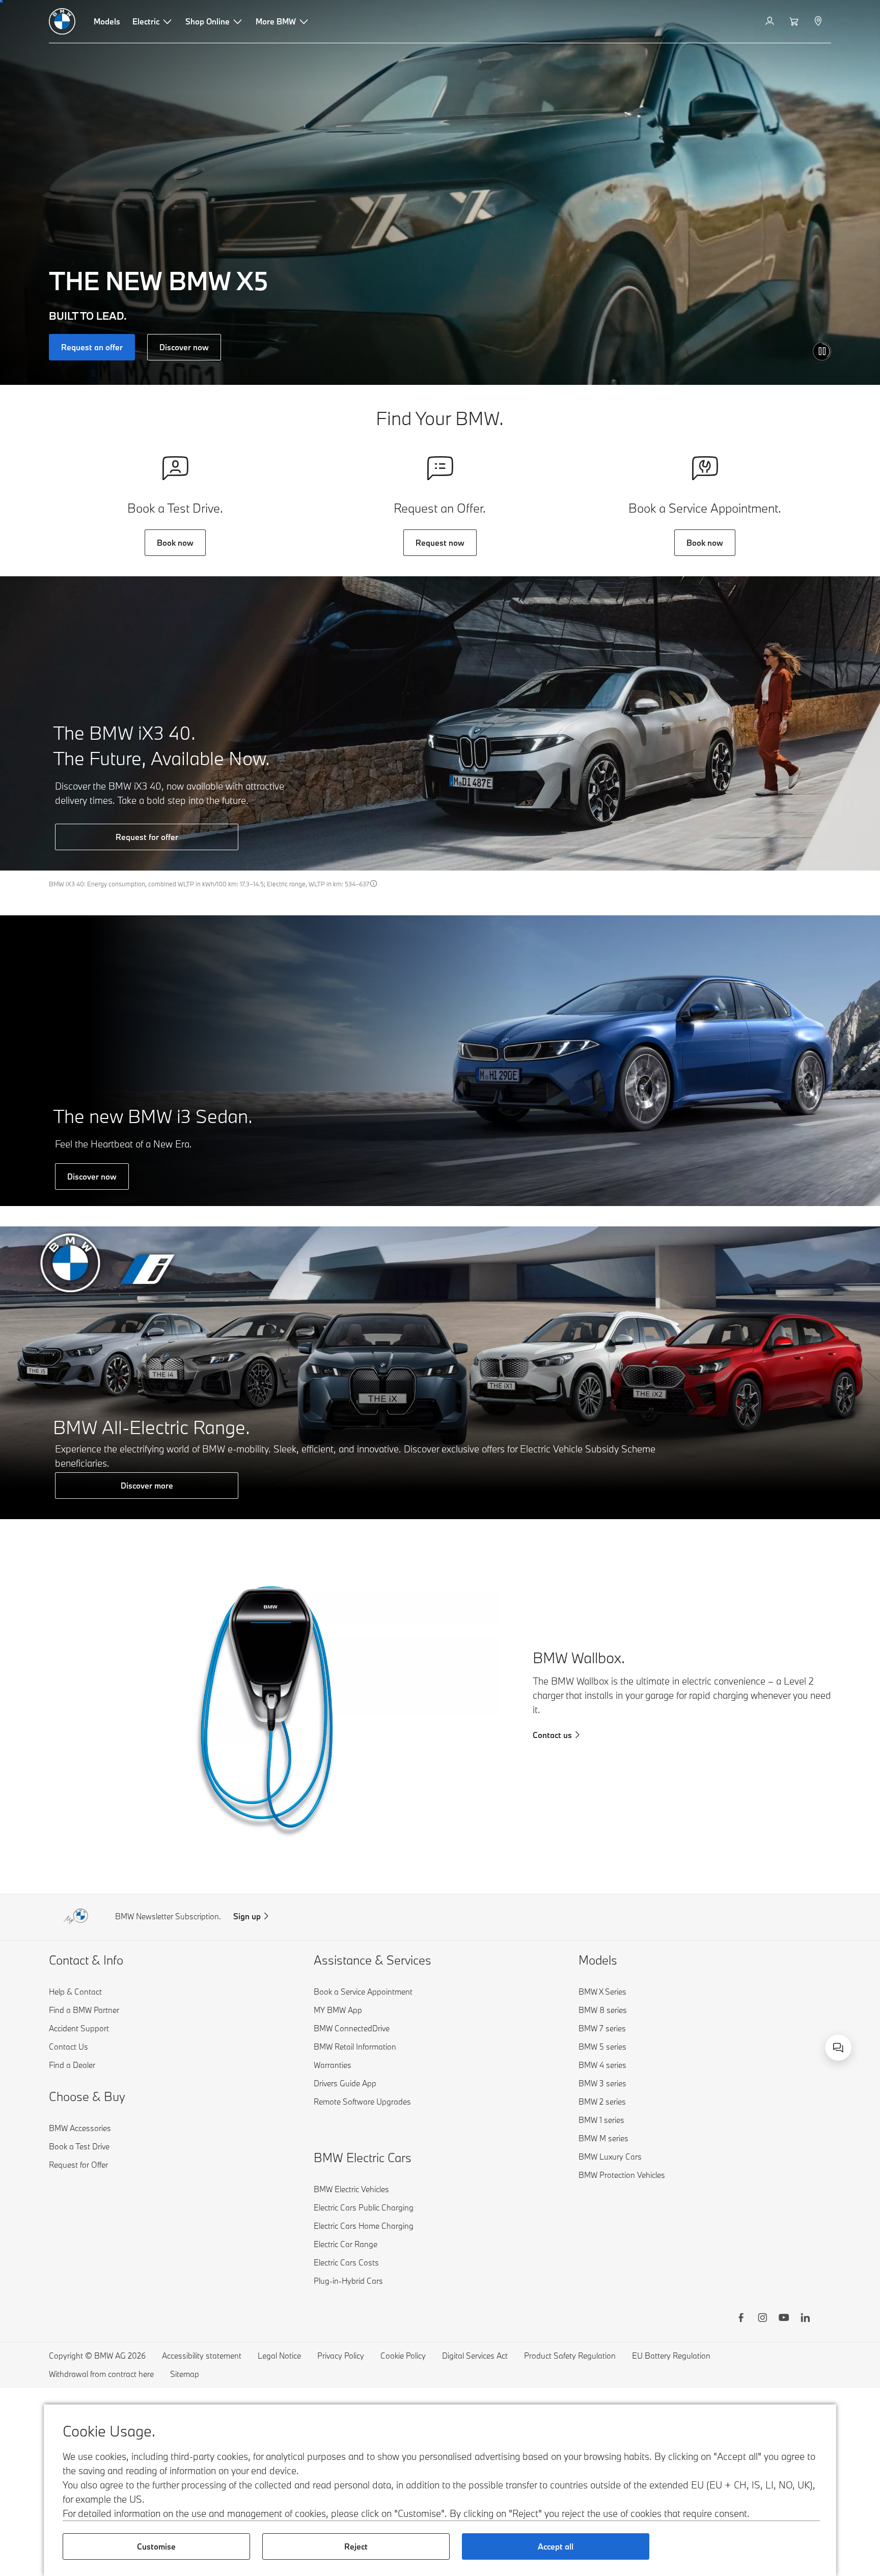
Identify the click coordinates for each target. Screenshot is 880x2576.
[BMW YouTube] (784, 2319)
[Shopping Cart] (795, 21)
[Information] (374, 883)
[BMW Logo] (62, 21)
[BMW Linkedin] (805, 2319)
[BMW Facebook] (741, 2319)
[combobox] (838, 2048)
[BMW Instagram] (762, 2319)
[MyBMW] (771, 21)
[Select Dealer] (819, 21)
